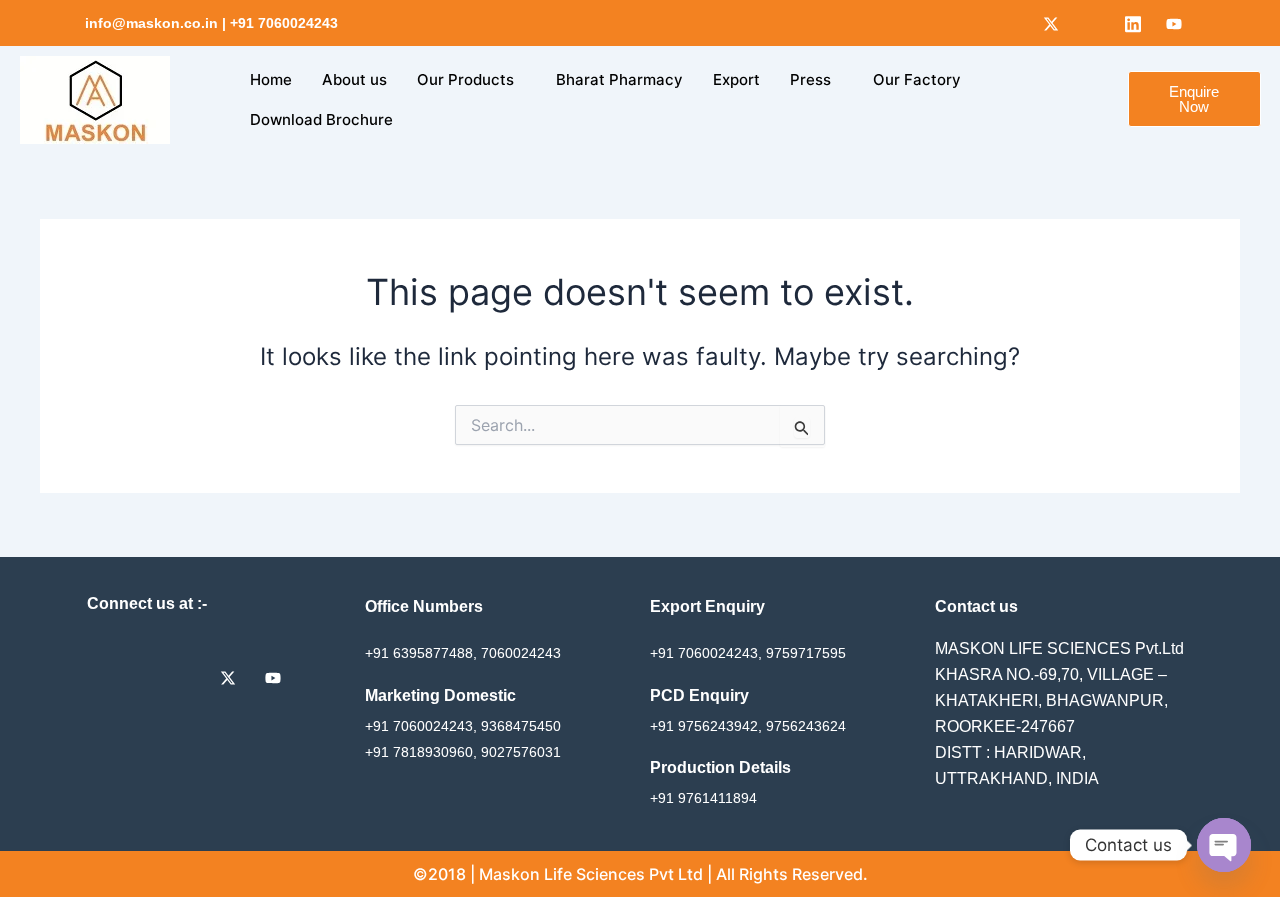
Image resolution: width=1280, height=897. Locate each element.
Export (736, 79)
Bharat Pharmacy (619, 79)
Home (271, 79)
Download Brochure (321, 119)
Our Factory (917, 79)
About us (354, 79)
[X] (1051, 23)
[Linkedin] (1133, 23)
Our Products (465, 79)
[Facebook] (1010, 23)
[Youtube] (1174, 23)
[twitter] (235, 677)
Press (810, 79)
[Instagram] (1092, 23)
